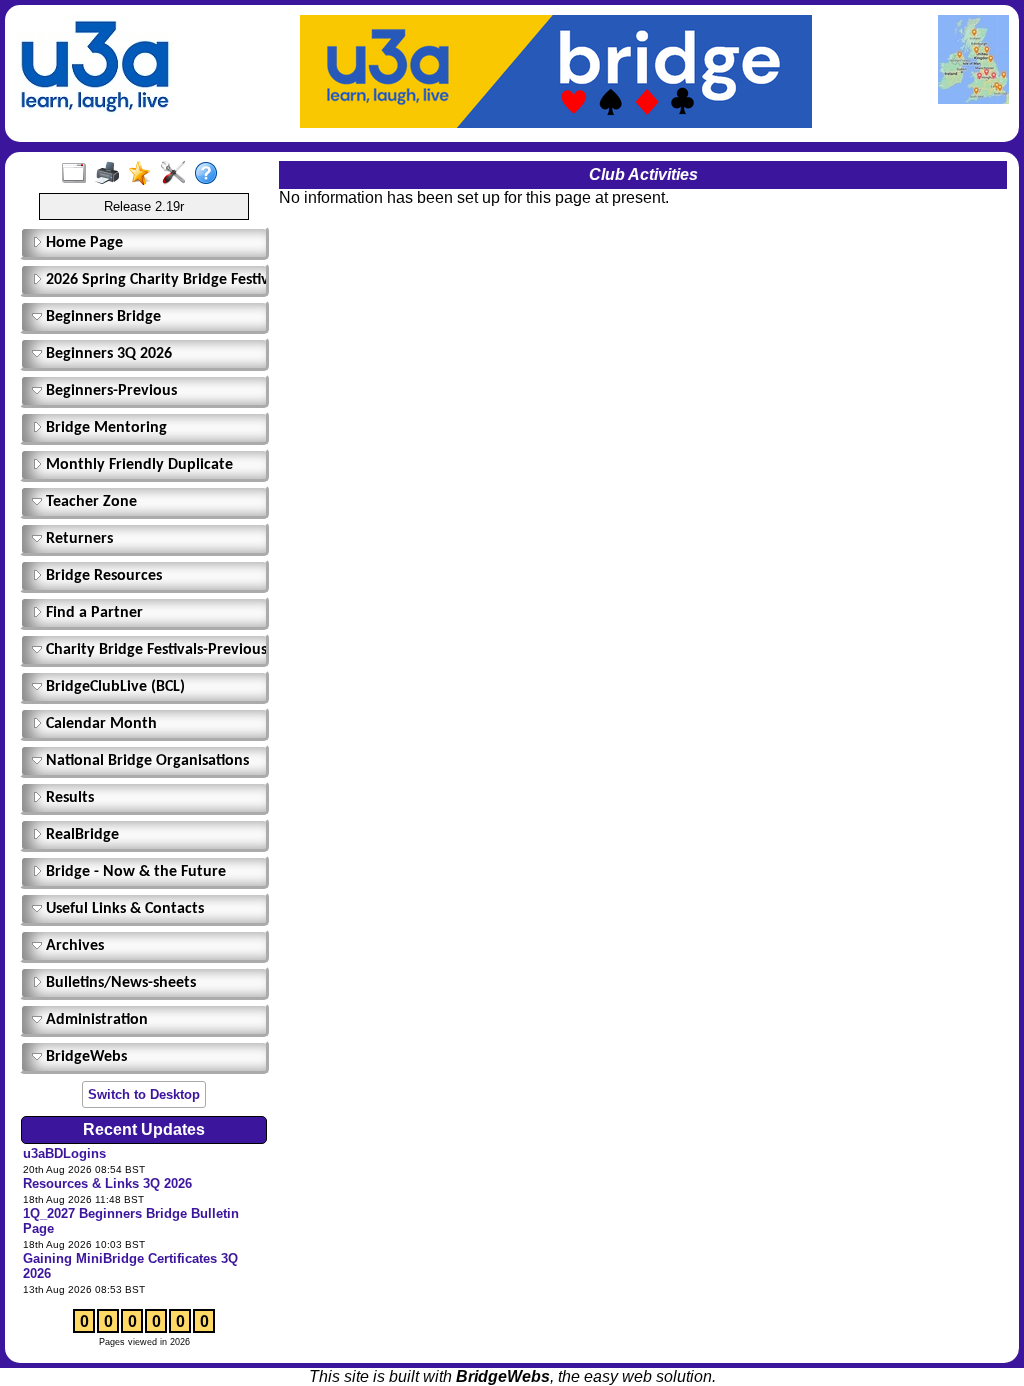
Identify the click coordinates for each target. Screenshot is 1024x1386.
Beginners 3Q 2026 (107, 354)
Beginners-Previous (109, 391)
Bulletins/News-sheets (119, 983)
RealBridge (80, 835)
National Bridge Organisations (145, 761)
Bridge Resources (102, 576)
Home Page (82, 243)
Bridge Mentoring (104, 428)
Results (68, 798)
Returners (77, 539)
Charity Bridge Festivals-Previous (152, 650)
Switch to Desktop (144, 1094)
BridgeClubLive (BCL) (113, 687)
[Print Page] (111, 174)
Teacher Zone (89, 502)
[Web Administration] (177, 174)
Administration (95, 1020)
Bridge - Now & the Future (134, 872)
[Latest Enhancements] (144, 174)
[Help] (210, 174)
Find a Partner (92, 613)
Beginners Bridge (101, 317)
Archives (73, 946)
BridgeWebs (84, 1057)
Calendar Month (99, 724)
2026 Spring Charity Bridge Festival (152, 280)
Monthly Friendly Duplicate (137, 465)
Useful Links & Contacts (123, 909)
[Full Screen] (78, 174)
